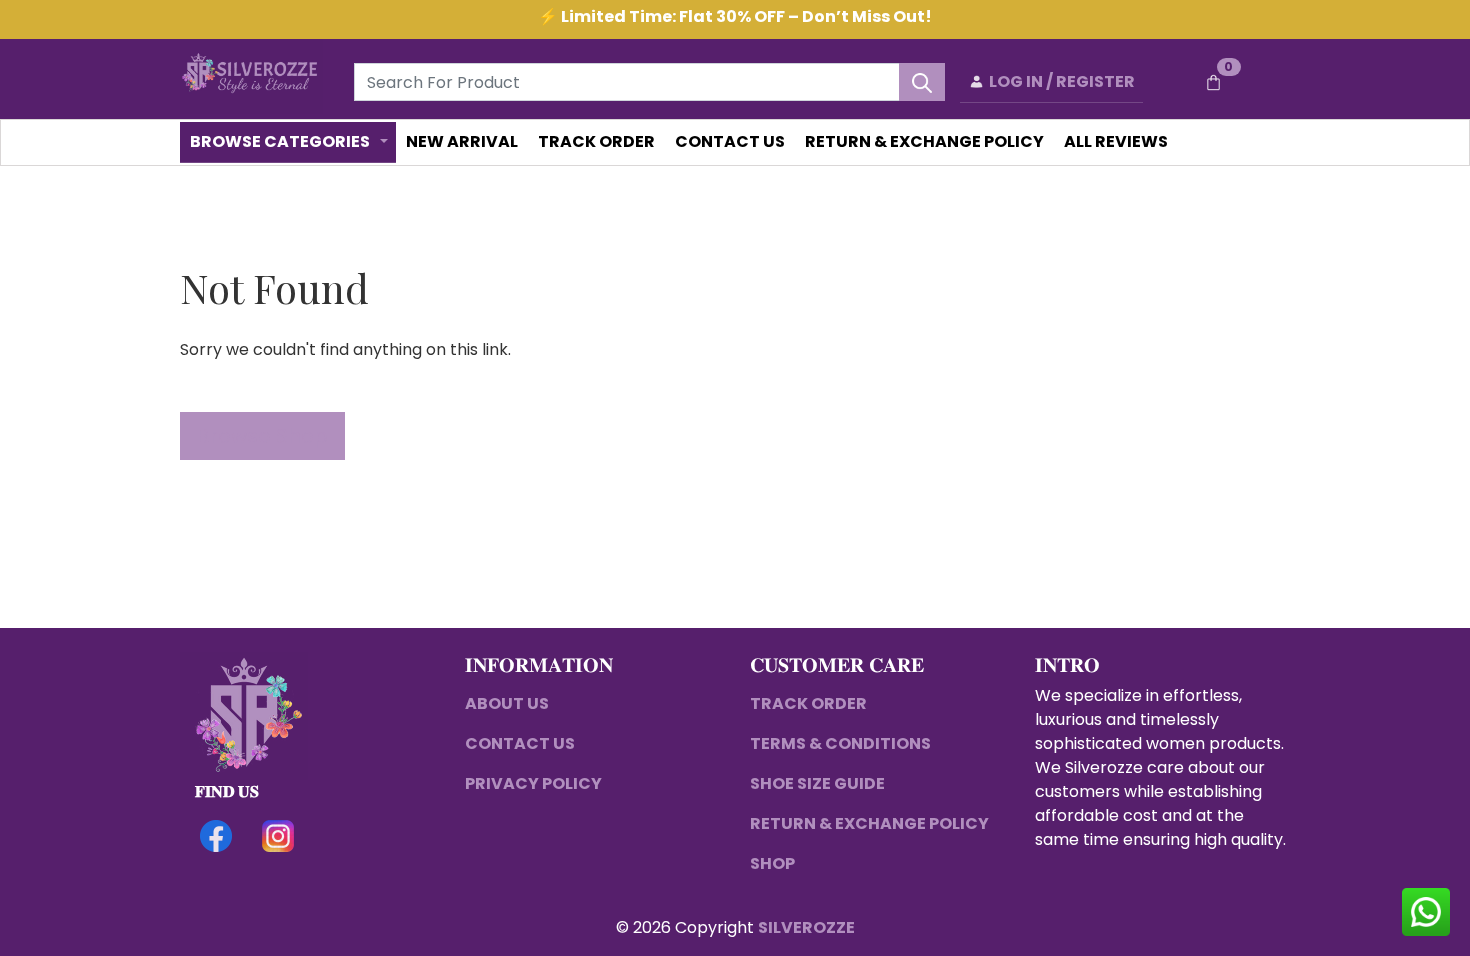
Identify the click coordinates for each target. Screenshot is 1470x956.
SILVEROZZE (806, 927)
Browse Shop (262, 436)
